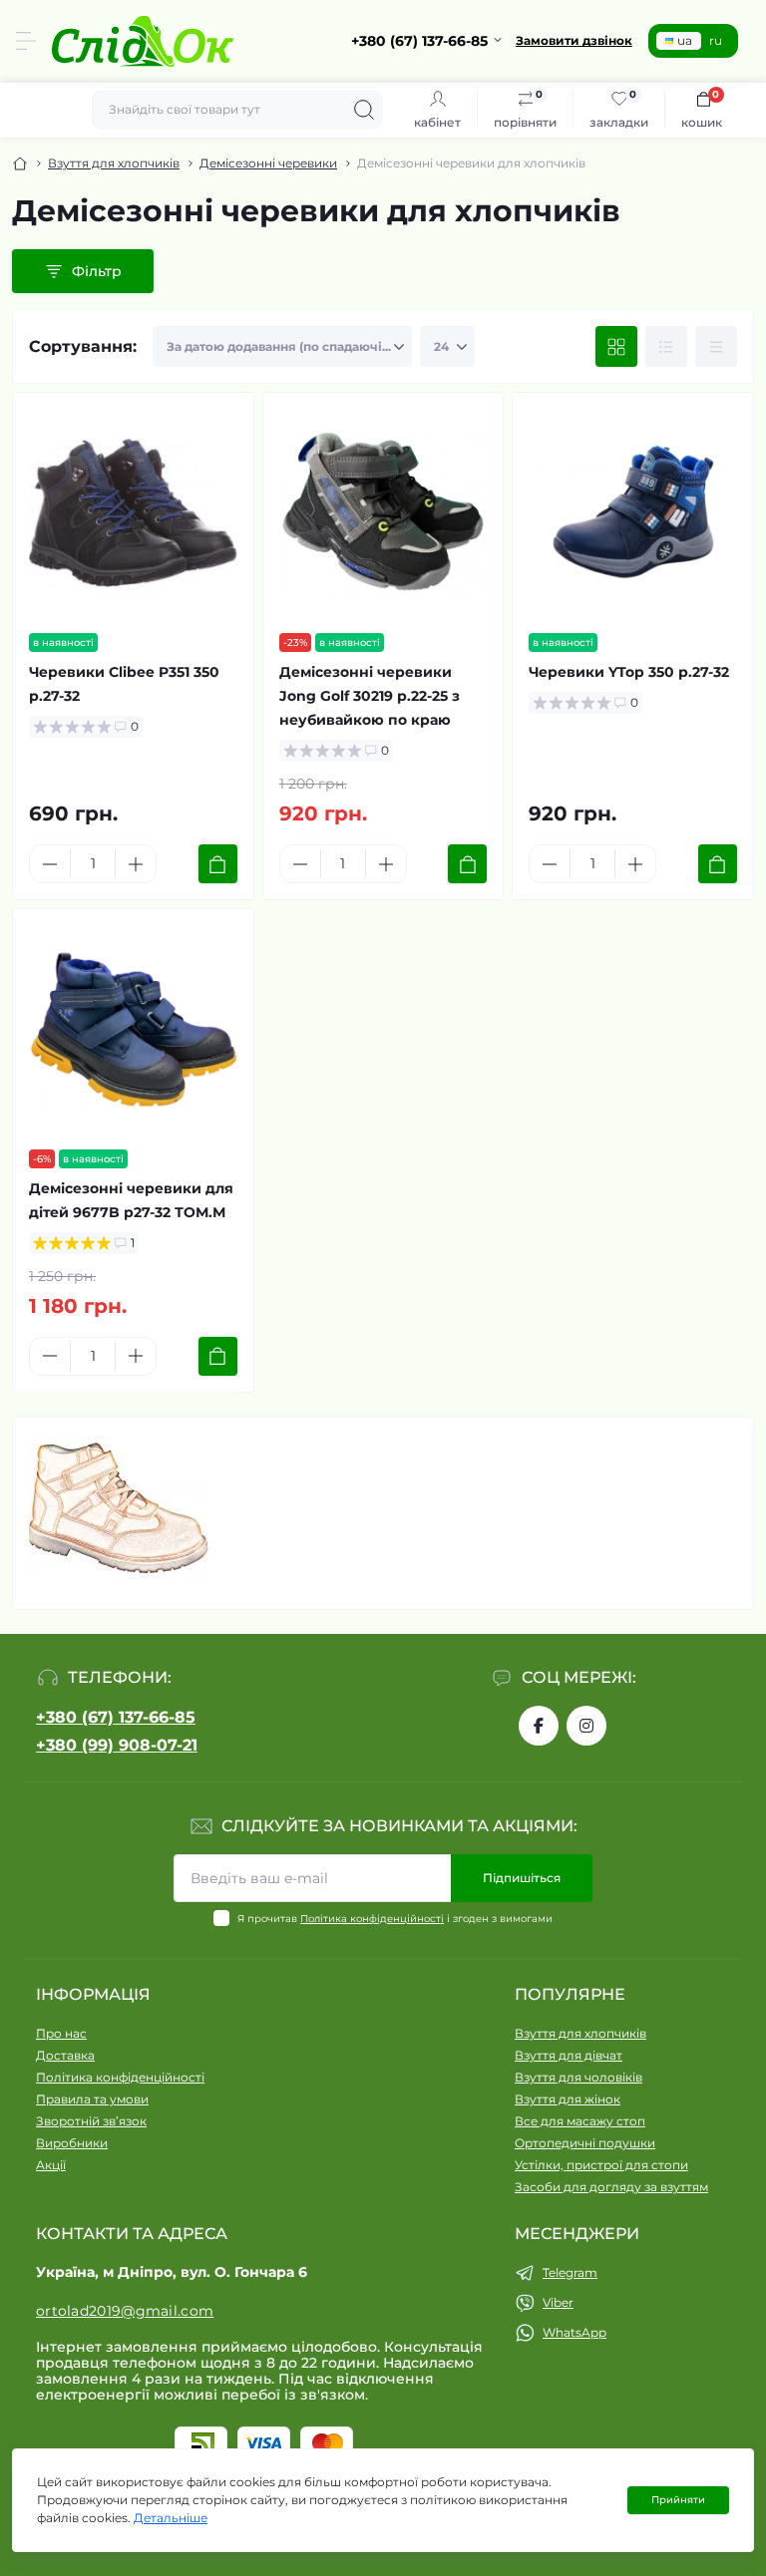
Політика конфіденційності (372, 1919)
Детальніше (171, 2518)
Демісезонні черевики (268, 163)
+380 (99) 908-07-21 (117, 1745)
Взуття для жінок (568, 2099)
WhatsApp (574, 2332)
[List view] (666, 347)
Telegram (570, 2272)
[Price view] (716, 347)
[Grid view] (616, 347)
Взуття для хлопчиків (114, 163)
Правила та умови (92, 2099)
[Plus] (136, 864)
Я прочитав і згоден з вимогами (395, 1919)
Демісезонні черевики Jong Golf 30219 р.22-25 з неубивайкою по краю (370, 696)
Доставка (65, 2055)
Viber (558, 2302)
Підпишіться (522, 1878)
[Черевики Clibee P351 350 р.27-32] (133, 513)
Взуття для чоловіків (578, 2077)
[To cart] (218, 864)
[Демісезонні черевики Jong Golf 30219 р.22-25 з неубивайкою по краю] (383, 513)
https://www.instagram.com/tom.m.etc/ (586, 1726)
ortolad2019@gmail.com (125, 2311)
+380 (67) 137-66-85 (116, 1717)
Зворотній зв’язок (91, 2121)
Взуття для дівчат (569, 2055)
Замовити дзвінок (574, 40)
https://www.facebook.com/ (539, 1726)
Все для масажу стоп (580, 2121)
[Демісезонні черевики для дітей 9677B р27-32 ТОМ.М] (133, 1029)
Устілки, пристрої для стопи (601, 2165)
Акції (51, 2165)
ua (685, 40)
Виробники (72, 2143)
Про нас (61, 2033)
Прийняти (678, 2500)
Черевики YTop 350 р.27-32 (629, 672)
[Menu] (26, 41)
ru (716, 40)
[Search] (364, 110)
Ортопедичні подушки (585, 2143)
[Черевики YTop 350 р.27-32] (633, 513)
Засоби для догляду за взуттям (611, 2187)
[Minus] (50, 864)
